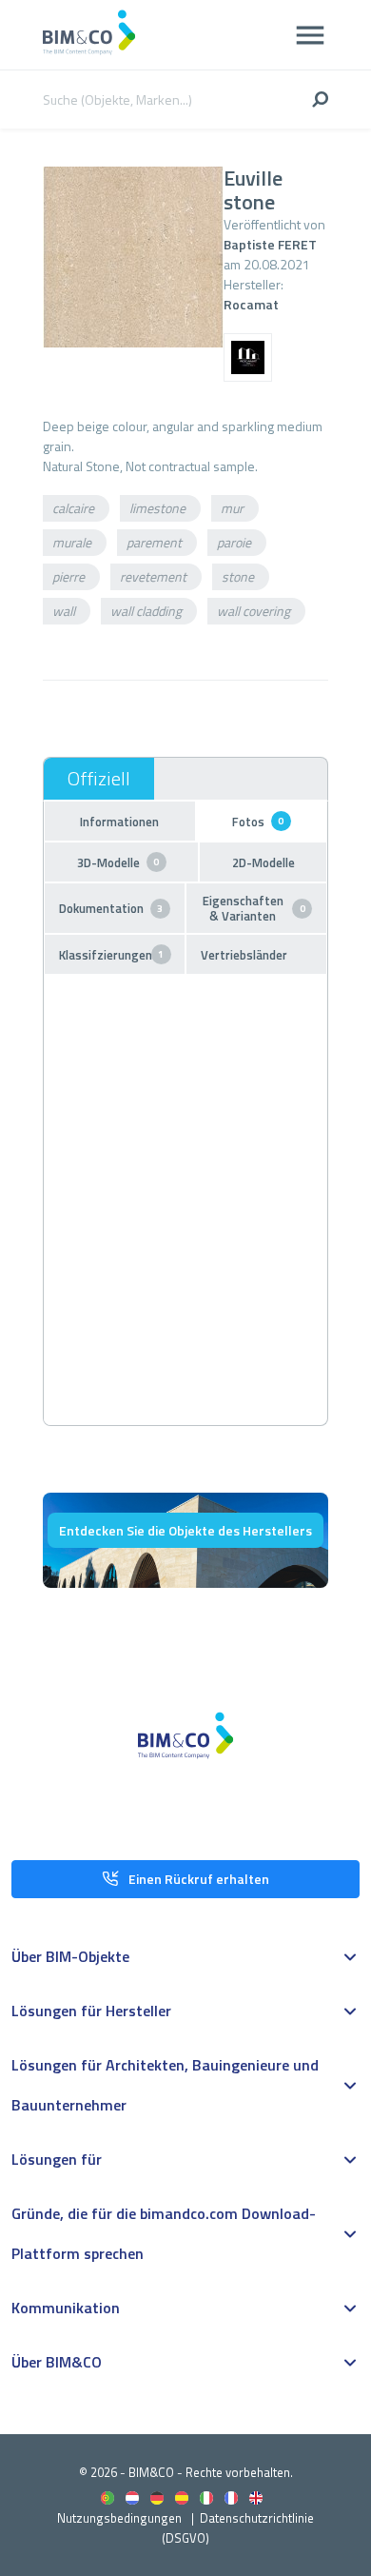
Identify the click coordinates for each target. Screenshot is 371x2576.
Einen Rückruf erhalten (199, 1879)
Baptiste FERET (270, 244)
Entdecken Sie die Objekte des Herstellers (185, 1530)
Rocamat (251, 304)
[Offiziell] (99, 779)
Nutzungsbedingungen (119, 2518)
